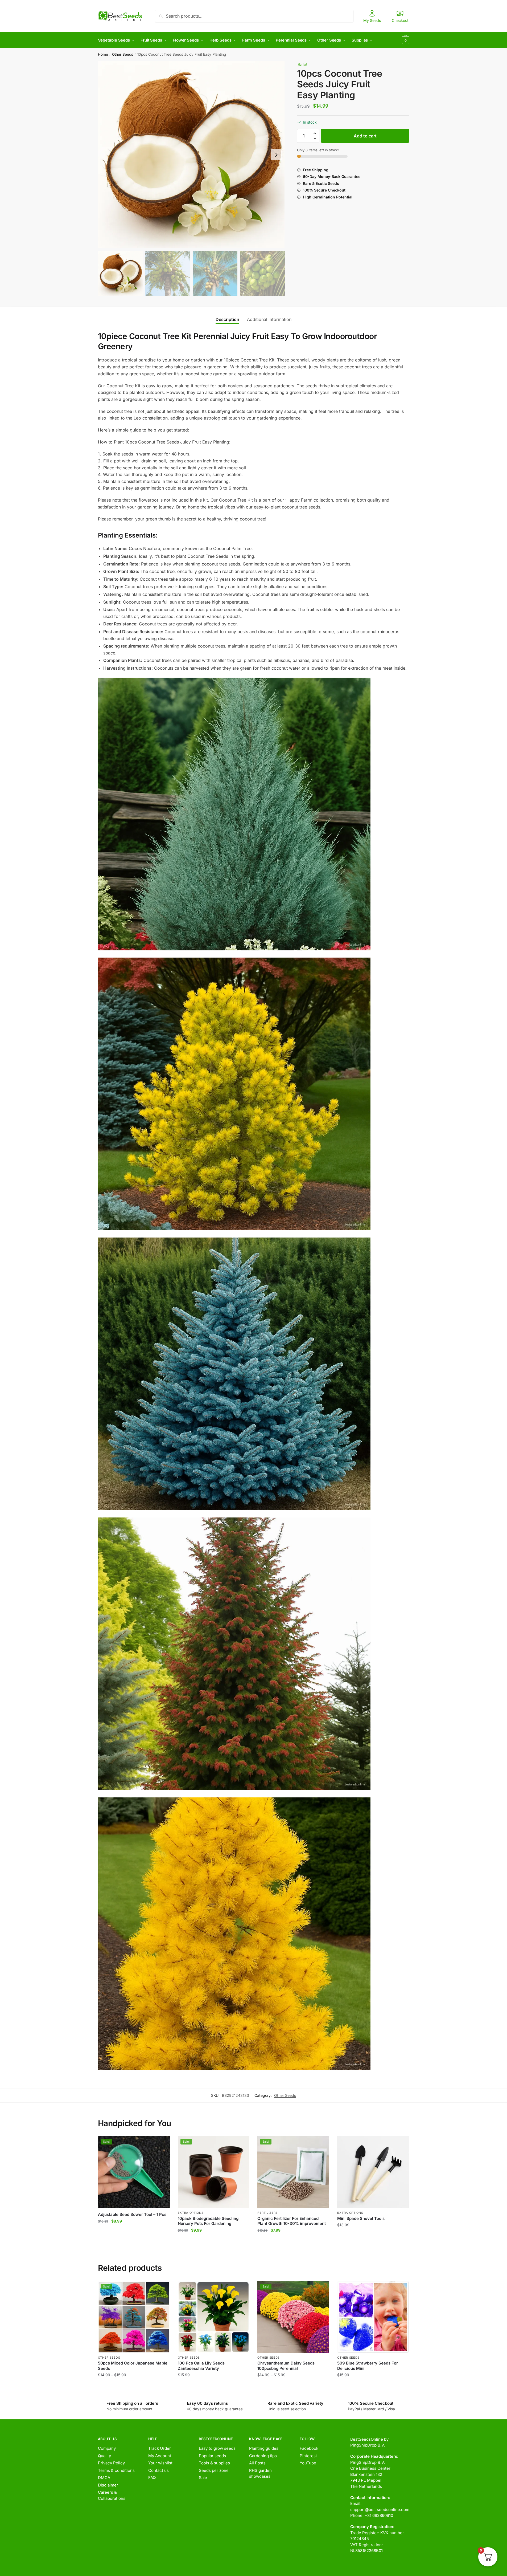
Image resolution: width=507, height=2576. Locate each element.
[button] (276, 155)
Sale (203, 2478)
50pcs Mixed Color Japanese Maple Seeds (133, 2366)
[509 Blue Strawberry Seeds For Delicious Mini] (373, 2317)
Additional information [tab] (269, 319)
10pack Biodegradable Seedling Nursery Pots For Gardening (208, 2221)
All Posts (257, 2463)
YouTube (308, 2463)
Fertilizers (267, 2213)
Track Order (160, 2448)
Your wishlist (160, 2463)
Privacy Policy (111, 2463)
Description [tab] (227, 319)
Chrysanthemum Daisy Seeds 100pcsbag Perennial (286, 2366)
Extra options (191, 2213)
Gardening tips (263, 2456)
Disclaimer (108, 2485)
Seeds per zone (214, 2470)
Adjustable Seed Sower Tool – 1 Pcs (132, 2214)
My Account (160, 2456)
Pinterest (308, 2456)
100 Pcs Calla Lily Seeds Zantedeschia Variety (201, 2366)
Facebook (309, 2448)
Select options (134, 2385)
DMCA (104, 2478)
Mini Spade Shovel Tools (361, 2218)
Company (107, 2448)
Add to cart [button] (134, 2241)
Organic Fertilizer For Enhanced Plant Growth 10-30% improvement (292, 2221)
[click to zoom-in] (191, 155)
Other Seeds (123, 54)
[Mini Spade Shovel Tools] (373, 2172)
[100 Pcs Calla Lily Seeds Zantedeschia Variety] (214, 2317)
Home (103, 54)
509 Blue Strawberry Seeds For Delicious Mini (368, 2366)
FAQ (152, 2478)
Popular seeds (212, 2456)
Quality (104, 2456)
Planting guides (264, 2448)
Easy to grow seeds (217, 2448)
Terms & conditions (116, 2470)
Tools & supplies (214, 2463)
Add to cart (365, 136)
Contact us (158, 2470)
